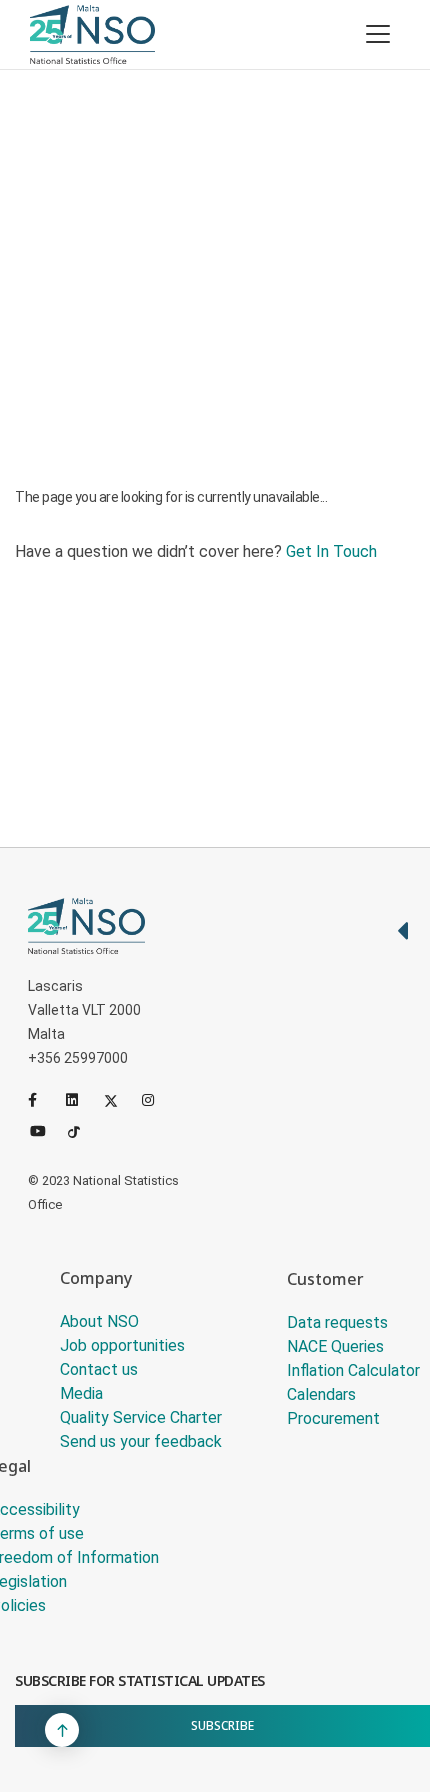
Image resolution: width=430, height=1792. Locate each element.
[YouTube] (45, 1130)
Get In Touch (331, 551)
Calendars (321, 1394)
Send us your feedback (141, 1441)
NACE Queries (335, 1346)
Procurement (333, 1418)
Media (81, 1393)
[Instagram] (157, 1100)
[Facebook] (43, 1100)
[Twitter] (119, 1100)
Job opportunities (122, 1345)
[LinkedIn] (81, 1100)
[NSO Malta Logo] (92, 34)
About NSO (99, 1321)
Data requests (337, 1322)
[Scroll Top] (62, 1730)
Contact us (99, 1369)
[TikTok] (83, 1130)
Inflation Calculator (353, 1370)
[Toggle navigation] (378, 34)
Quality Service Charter (141, 1417)
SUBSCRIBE (222, 1725)
